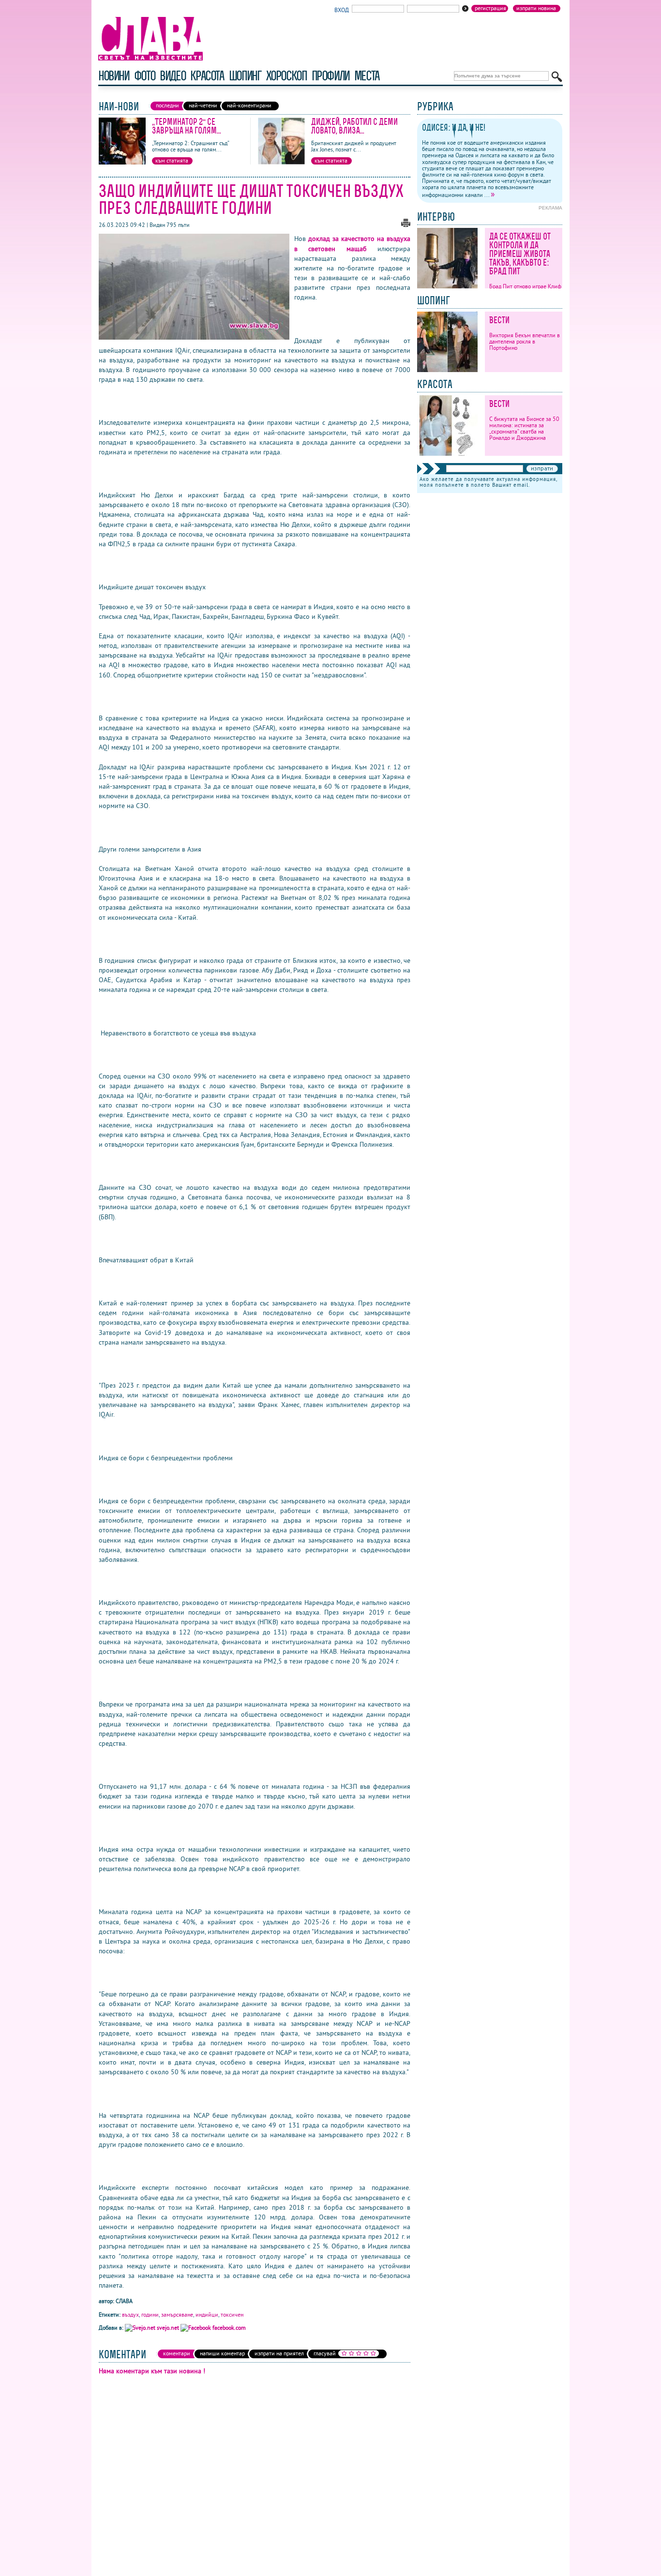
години (150, 2314)
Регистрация (490, 8)
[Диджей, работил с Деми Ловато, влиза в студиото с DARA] (281, 162)
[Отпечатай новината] (406, 225)
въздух (130, 2314)
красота (207, 76)
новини (114, 76)
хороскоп (286, 76)
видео (173, 76)
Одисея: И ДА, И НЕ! (454, 127)
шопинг (245, 76)
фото (145, 76)
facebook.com (228, 2328)
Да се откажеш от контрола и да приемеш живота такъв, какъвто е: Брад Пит (520, 254)
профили (330, 76)
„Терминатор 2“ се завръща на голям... (187, 126)
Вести (499, 320)
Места (367, 76)
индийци (207, 2314)
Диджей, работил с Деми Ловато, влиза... (354, 126)
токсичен (232, 2314)
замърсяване (177, 2314)
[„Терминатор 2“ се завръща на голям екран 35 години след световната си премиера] (122, 162)
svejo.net (168, 2328)
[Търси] (557, 77)
